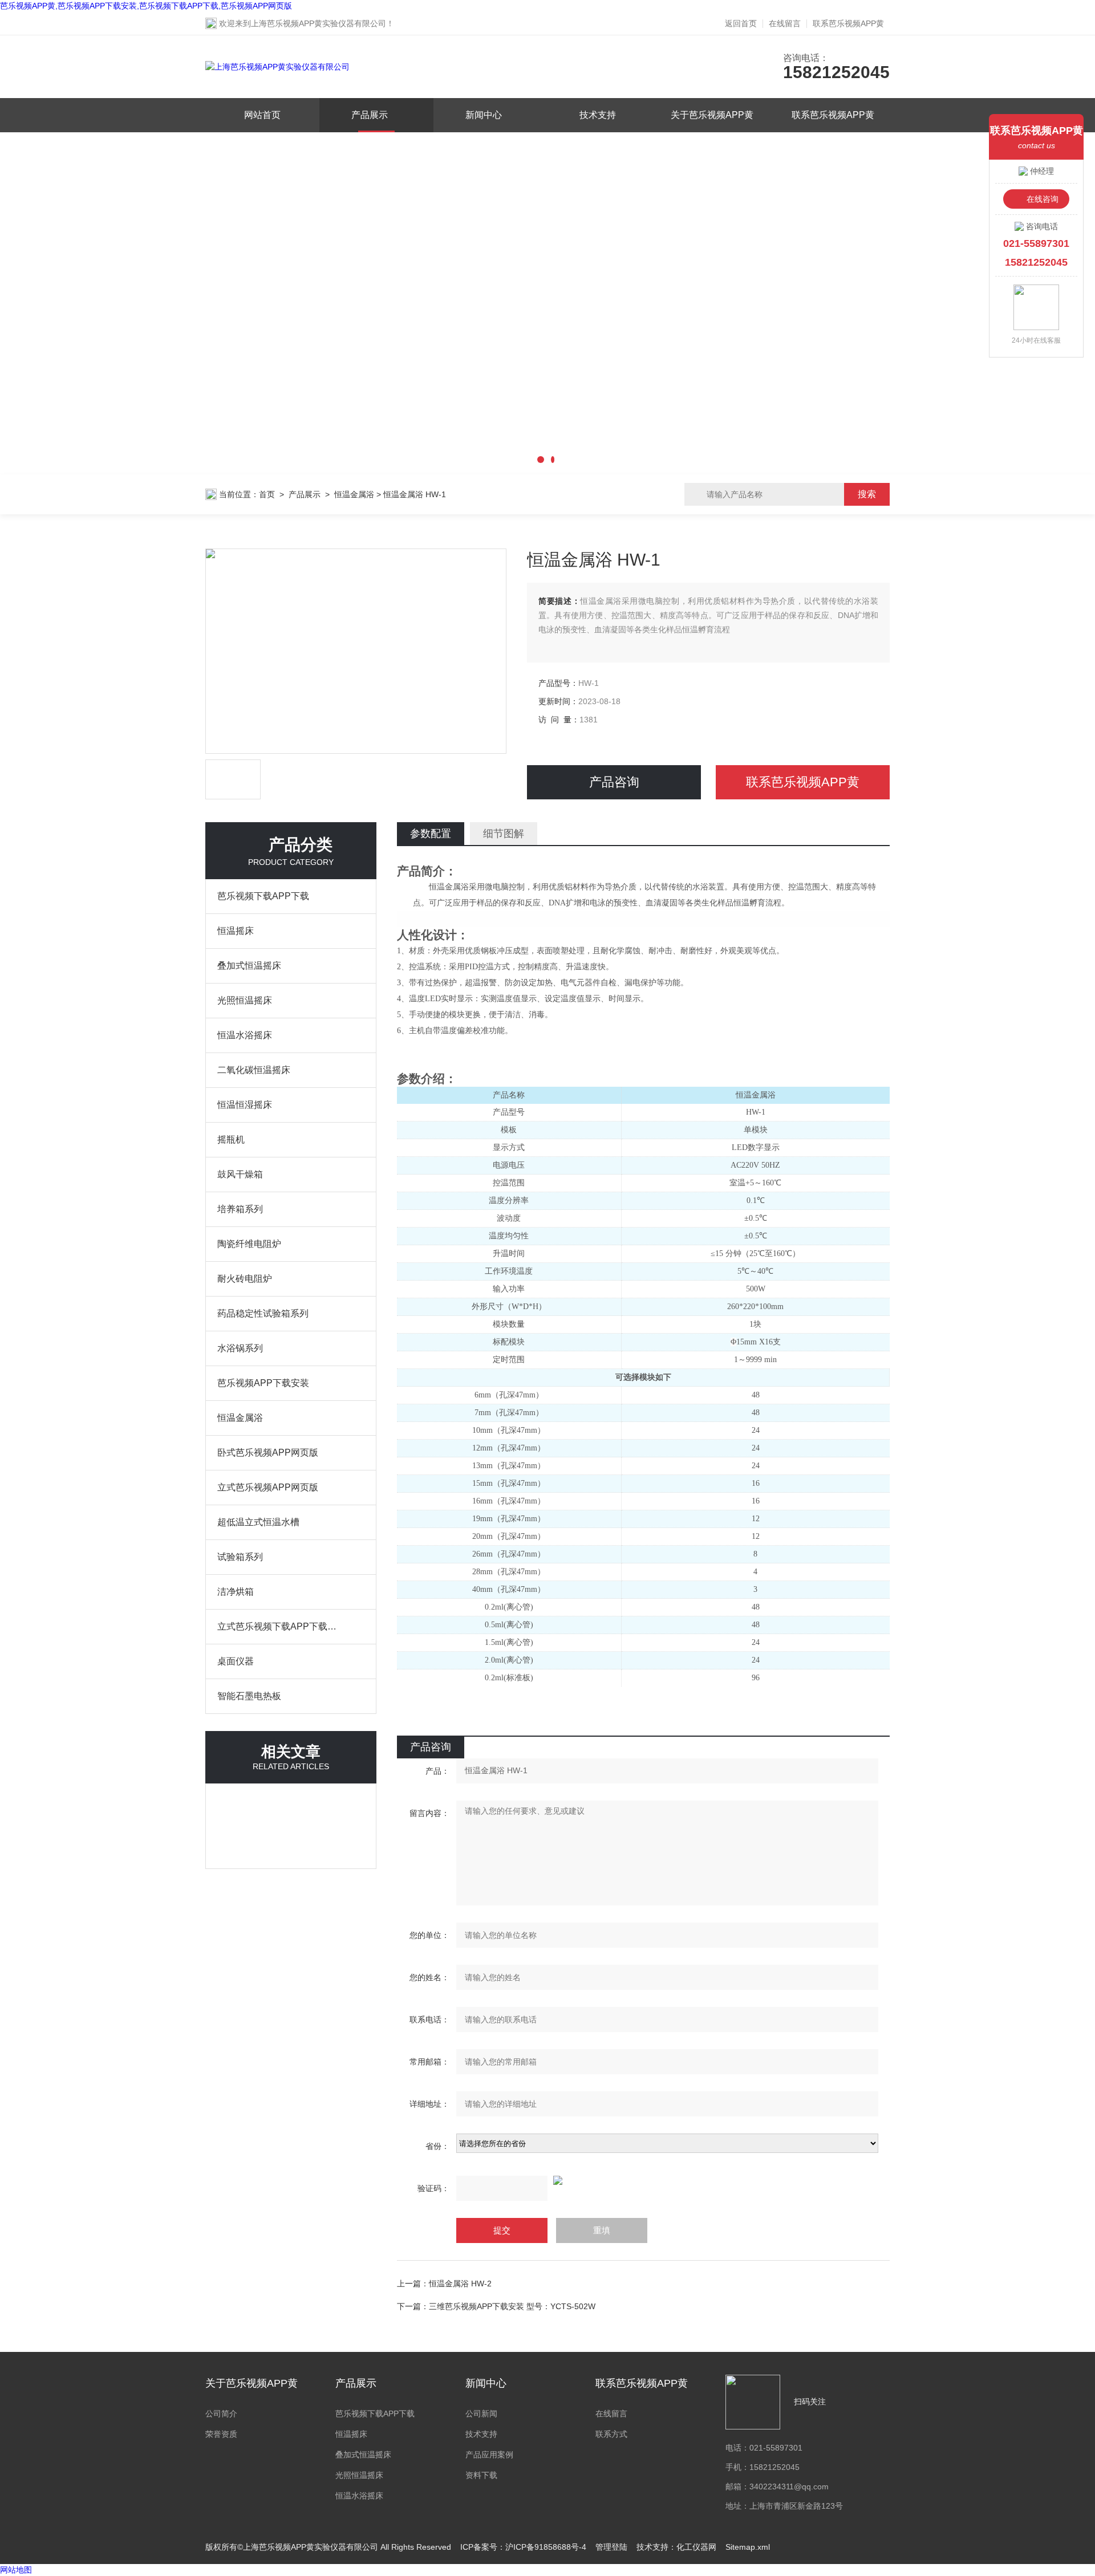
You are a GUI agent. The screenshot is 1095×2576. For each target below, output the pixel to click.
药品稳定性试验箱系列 (263, 1313)
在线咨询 (1043, 199)
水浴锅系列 (240, 1348)
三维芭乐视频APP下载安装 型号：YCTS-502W (513, 2306)
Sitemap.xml (748, 2547)
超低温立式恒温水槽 (258, 1522)
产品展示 (370, 115)
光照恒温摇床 (245, 1000)
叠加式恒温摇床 (249, 966)
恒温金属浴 (354, 494)
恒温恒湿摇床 (245, 1105)
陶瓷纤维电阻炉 (249, 1244)
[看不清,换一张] (643, 2180)
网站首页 (262, 115)
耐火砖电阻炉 (245, 1279)
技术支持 (598, 115)
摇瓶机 (231, 1139)
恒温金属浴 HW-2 (460, 2284)
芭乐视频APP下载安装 (263, 1383)
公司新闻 (481, 2414)
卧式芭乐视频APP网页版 (268, 1452)
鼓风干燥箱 (240, 1174)
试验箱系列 (240, 1557)
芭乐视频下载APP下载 (263, 896)
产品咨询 (614, 782)
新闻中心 (484, 115)
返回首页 (741, 23)
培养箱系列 (240, 1209)
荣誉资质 (221, 2434)
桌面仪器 (236, 1661)
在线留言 (785, 23)
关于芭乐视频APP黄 (712, 115)
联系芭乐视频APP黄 (848, 23)
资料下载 (481, 2475)
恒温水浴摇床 (245, 1035)
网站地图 (16, 2570)
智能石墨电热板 (249, 1696)
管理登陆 (611, 2547)
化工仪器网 (696, 2547)
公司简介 (221, 2414)
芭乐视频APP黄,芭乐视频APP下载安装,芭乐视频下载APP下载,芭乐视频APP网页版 (146, 6)
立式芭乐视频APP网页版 (268, 1487)
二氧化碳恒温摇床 (254, 1070)
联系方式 (611, 2434)
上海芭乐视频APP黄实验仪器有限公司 (319, 23)
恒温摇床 (236, 931)
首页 (267, 494)
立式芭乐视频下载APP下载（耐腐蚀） (279, 1626)
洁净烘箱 (236, 1592)
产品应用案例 (489, 2455)
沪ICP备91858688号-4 (546, 2547)
